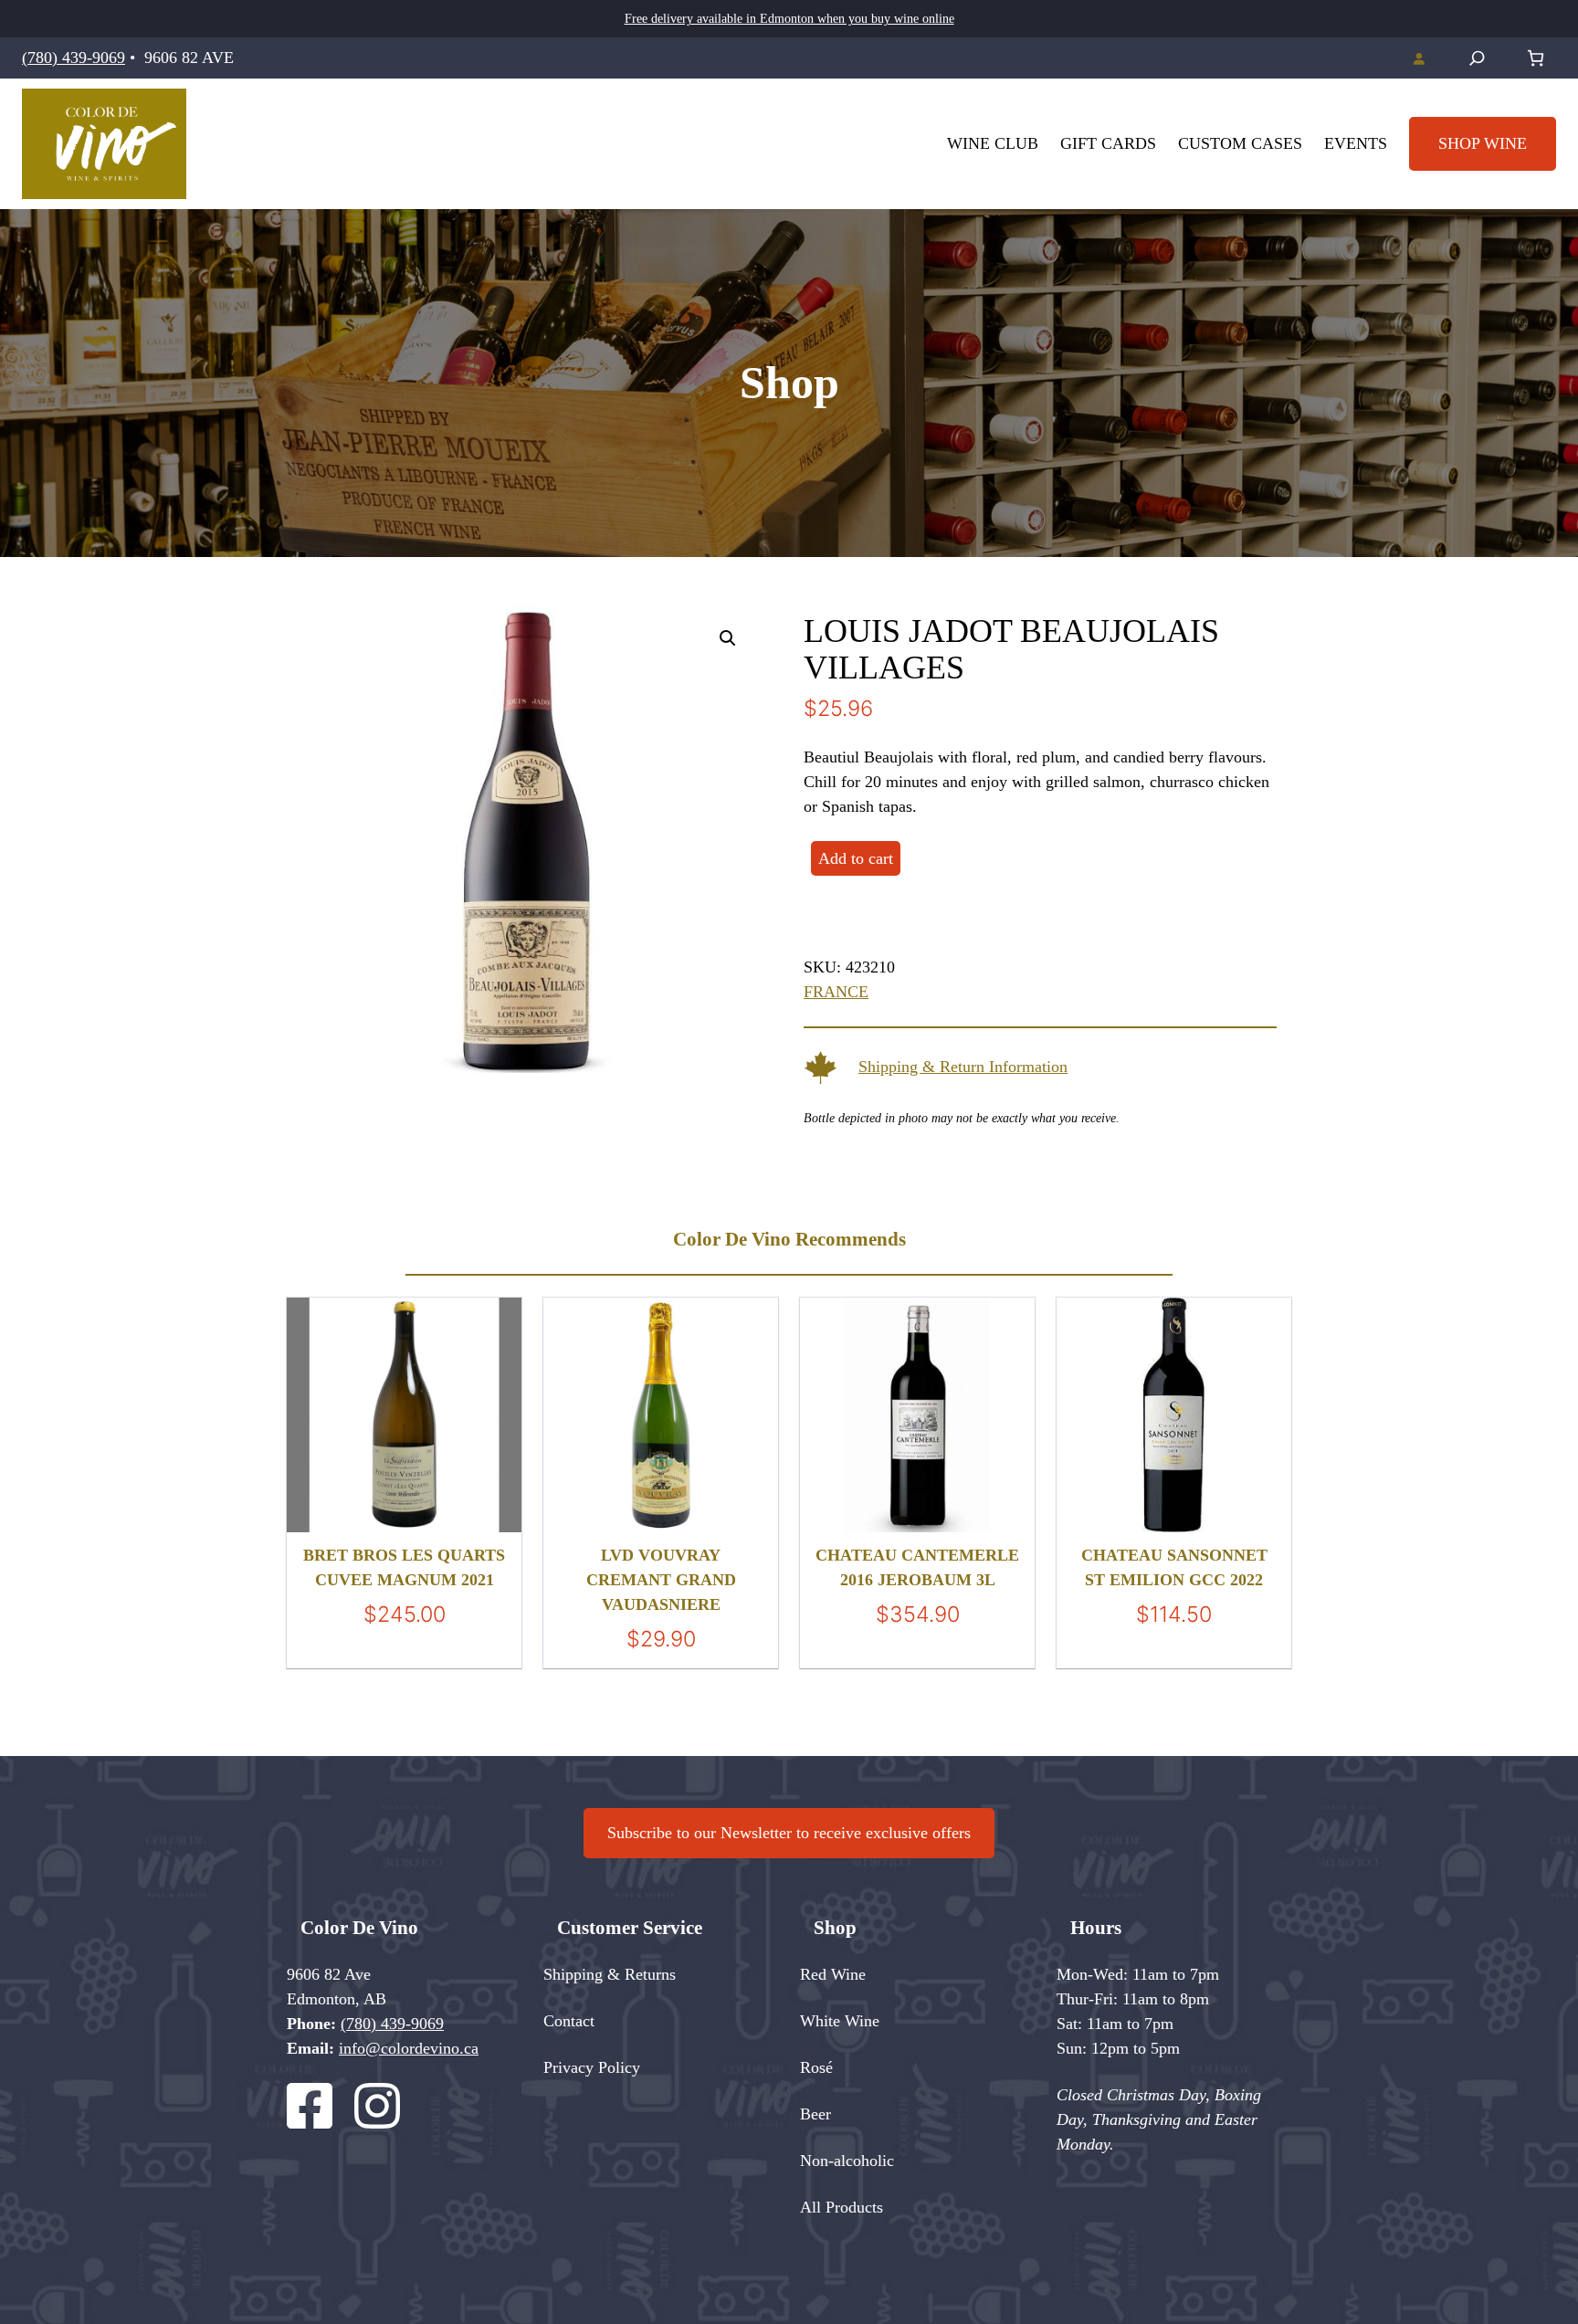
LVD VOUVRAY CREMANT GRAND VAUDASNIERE (661, 1580)
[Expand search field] (1477, 58)
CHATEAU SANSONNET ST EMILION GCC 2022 (1174, 1567)
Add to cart (856, 858)
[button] (728, 638)
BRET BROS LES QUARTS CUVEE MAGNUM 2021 (404, 1567)
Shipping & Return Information (963, 1067)
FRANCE (836, 992)
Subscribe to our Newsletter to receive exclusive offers (789, 1833)
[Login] (1419, 58)
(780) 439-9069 (74, 58)
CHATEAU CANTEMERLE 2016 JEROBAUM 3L (917, 1567)
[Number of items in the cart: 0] (1536, 58)
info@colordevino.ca (409, 2048)
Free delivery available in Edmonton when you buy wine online (789, 19)
